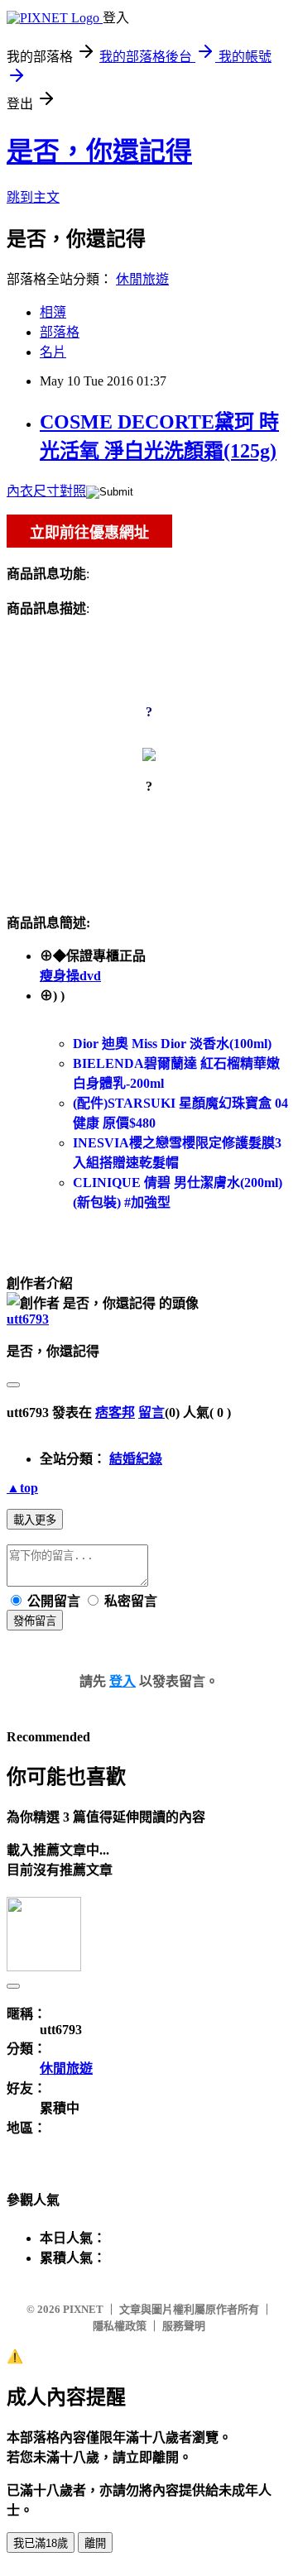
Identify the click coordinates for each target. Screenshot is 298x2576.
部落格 (60, 332)
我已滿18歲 (41, 2543)
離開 (95, 2543)
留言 (151, 1412)
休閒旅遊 (142, 279)
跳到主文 (33, 197)
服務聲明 (184, 2326)
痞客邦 (115, 1412)
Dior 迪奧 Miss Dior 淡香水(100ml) (172, 1044)
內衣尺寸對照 (46, 491)
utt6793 (28, 1319)
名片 (53, 352)
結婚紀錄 (136, 1459)
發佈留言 (35, 1621)
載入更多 (35, 1520)
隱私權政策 (120, 2326)
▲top (22, 1488)
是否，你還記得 (99, 151)
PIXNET (83, 2309)
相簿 (53, 312)
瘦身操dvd (70, 976)
